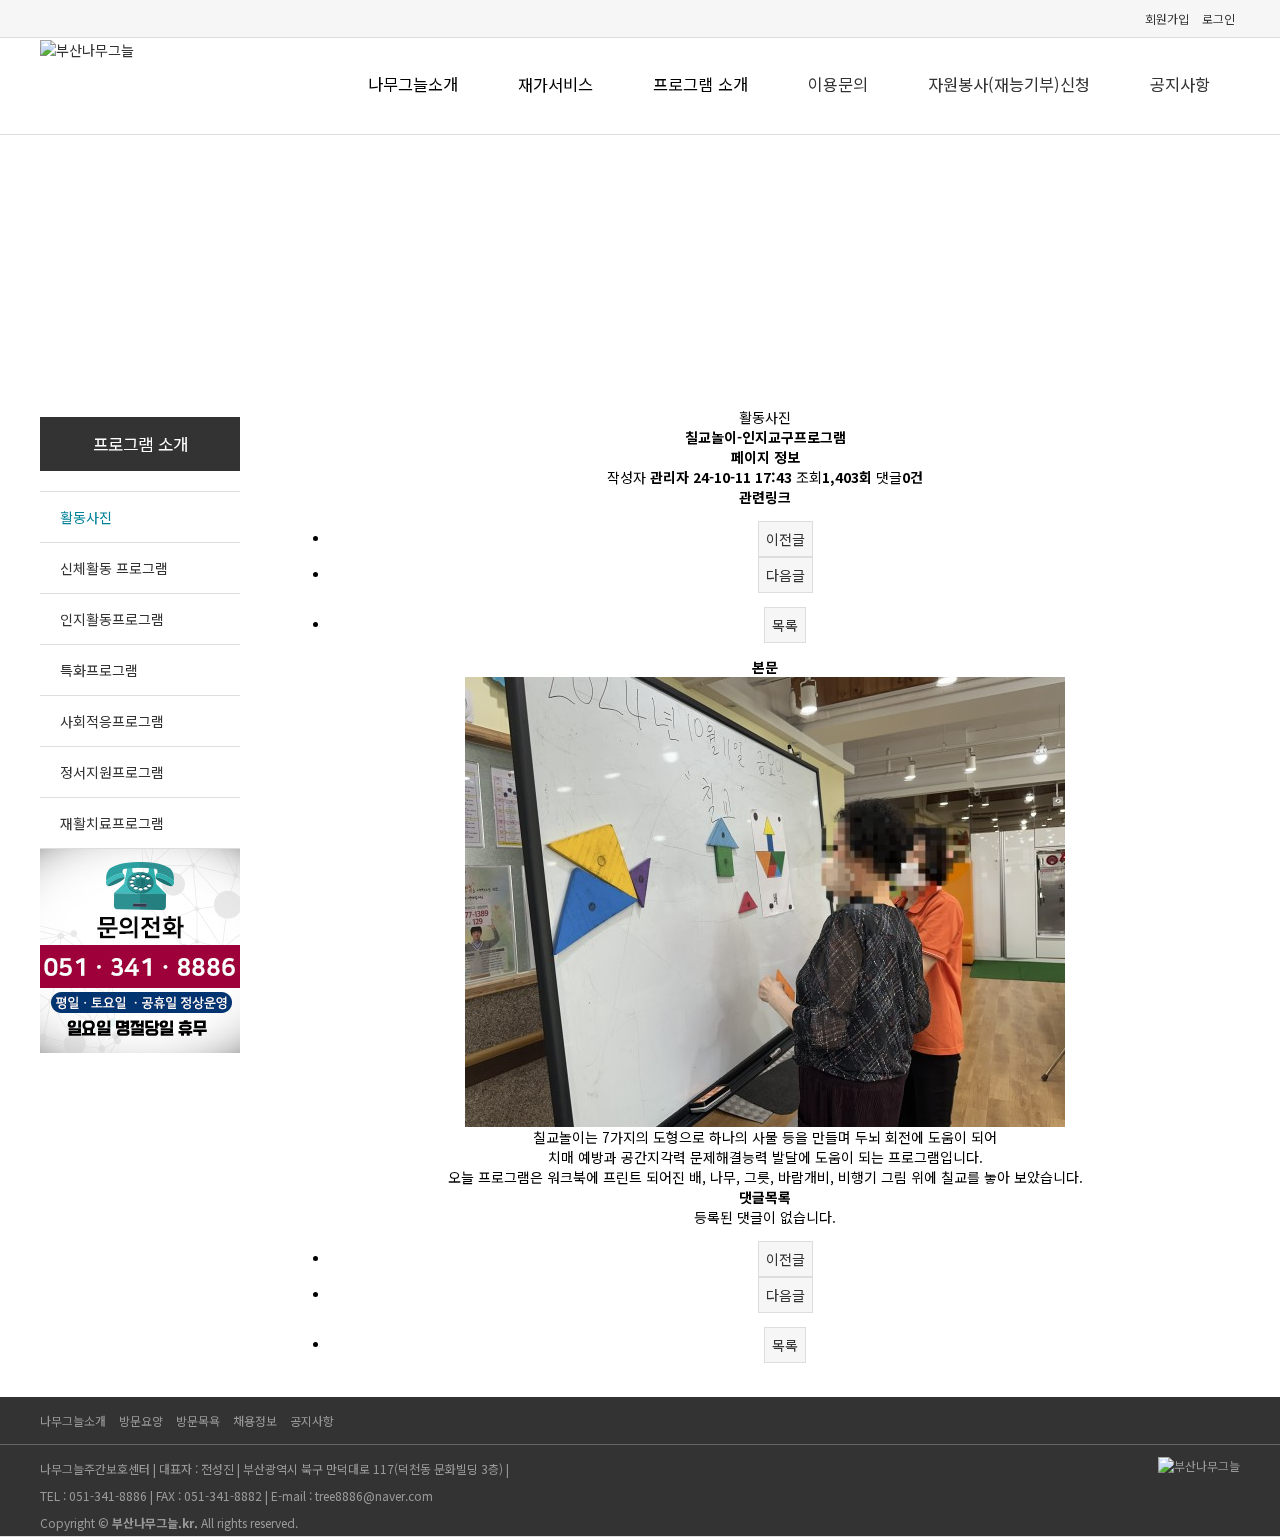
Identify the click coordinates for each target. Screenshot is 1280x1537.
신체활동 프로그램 (114, 568)
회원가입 (1167, 18)
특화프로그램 (99, 670)
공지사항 (1180, 84)
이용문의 (838, 84)
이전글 (785, 539)
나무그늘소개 (73, 1420)
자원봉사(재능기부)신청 (1009, 84)
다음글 (785, 575)
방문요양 (141, 1420)
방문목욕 (198, 1420)
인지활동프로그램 (112, 619)
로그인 (1218, 18)
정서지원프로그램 (112, 772)
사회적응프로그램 (112, 721)
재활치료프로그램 (112, 823)
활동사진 (86, 517)
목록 (785, 625)
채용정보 (255, 1420)
